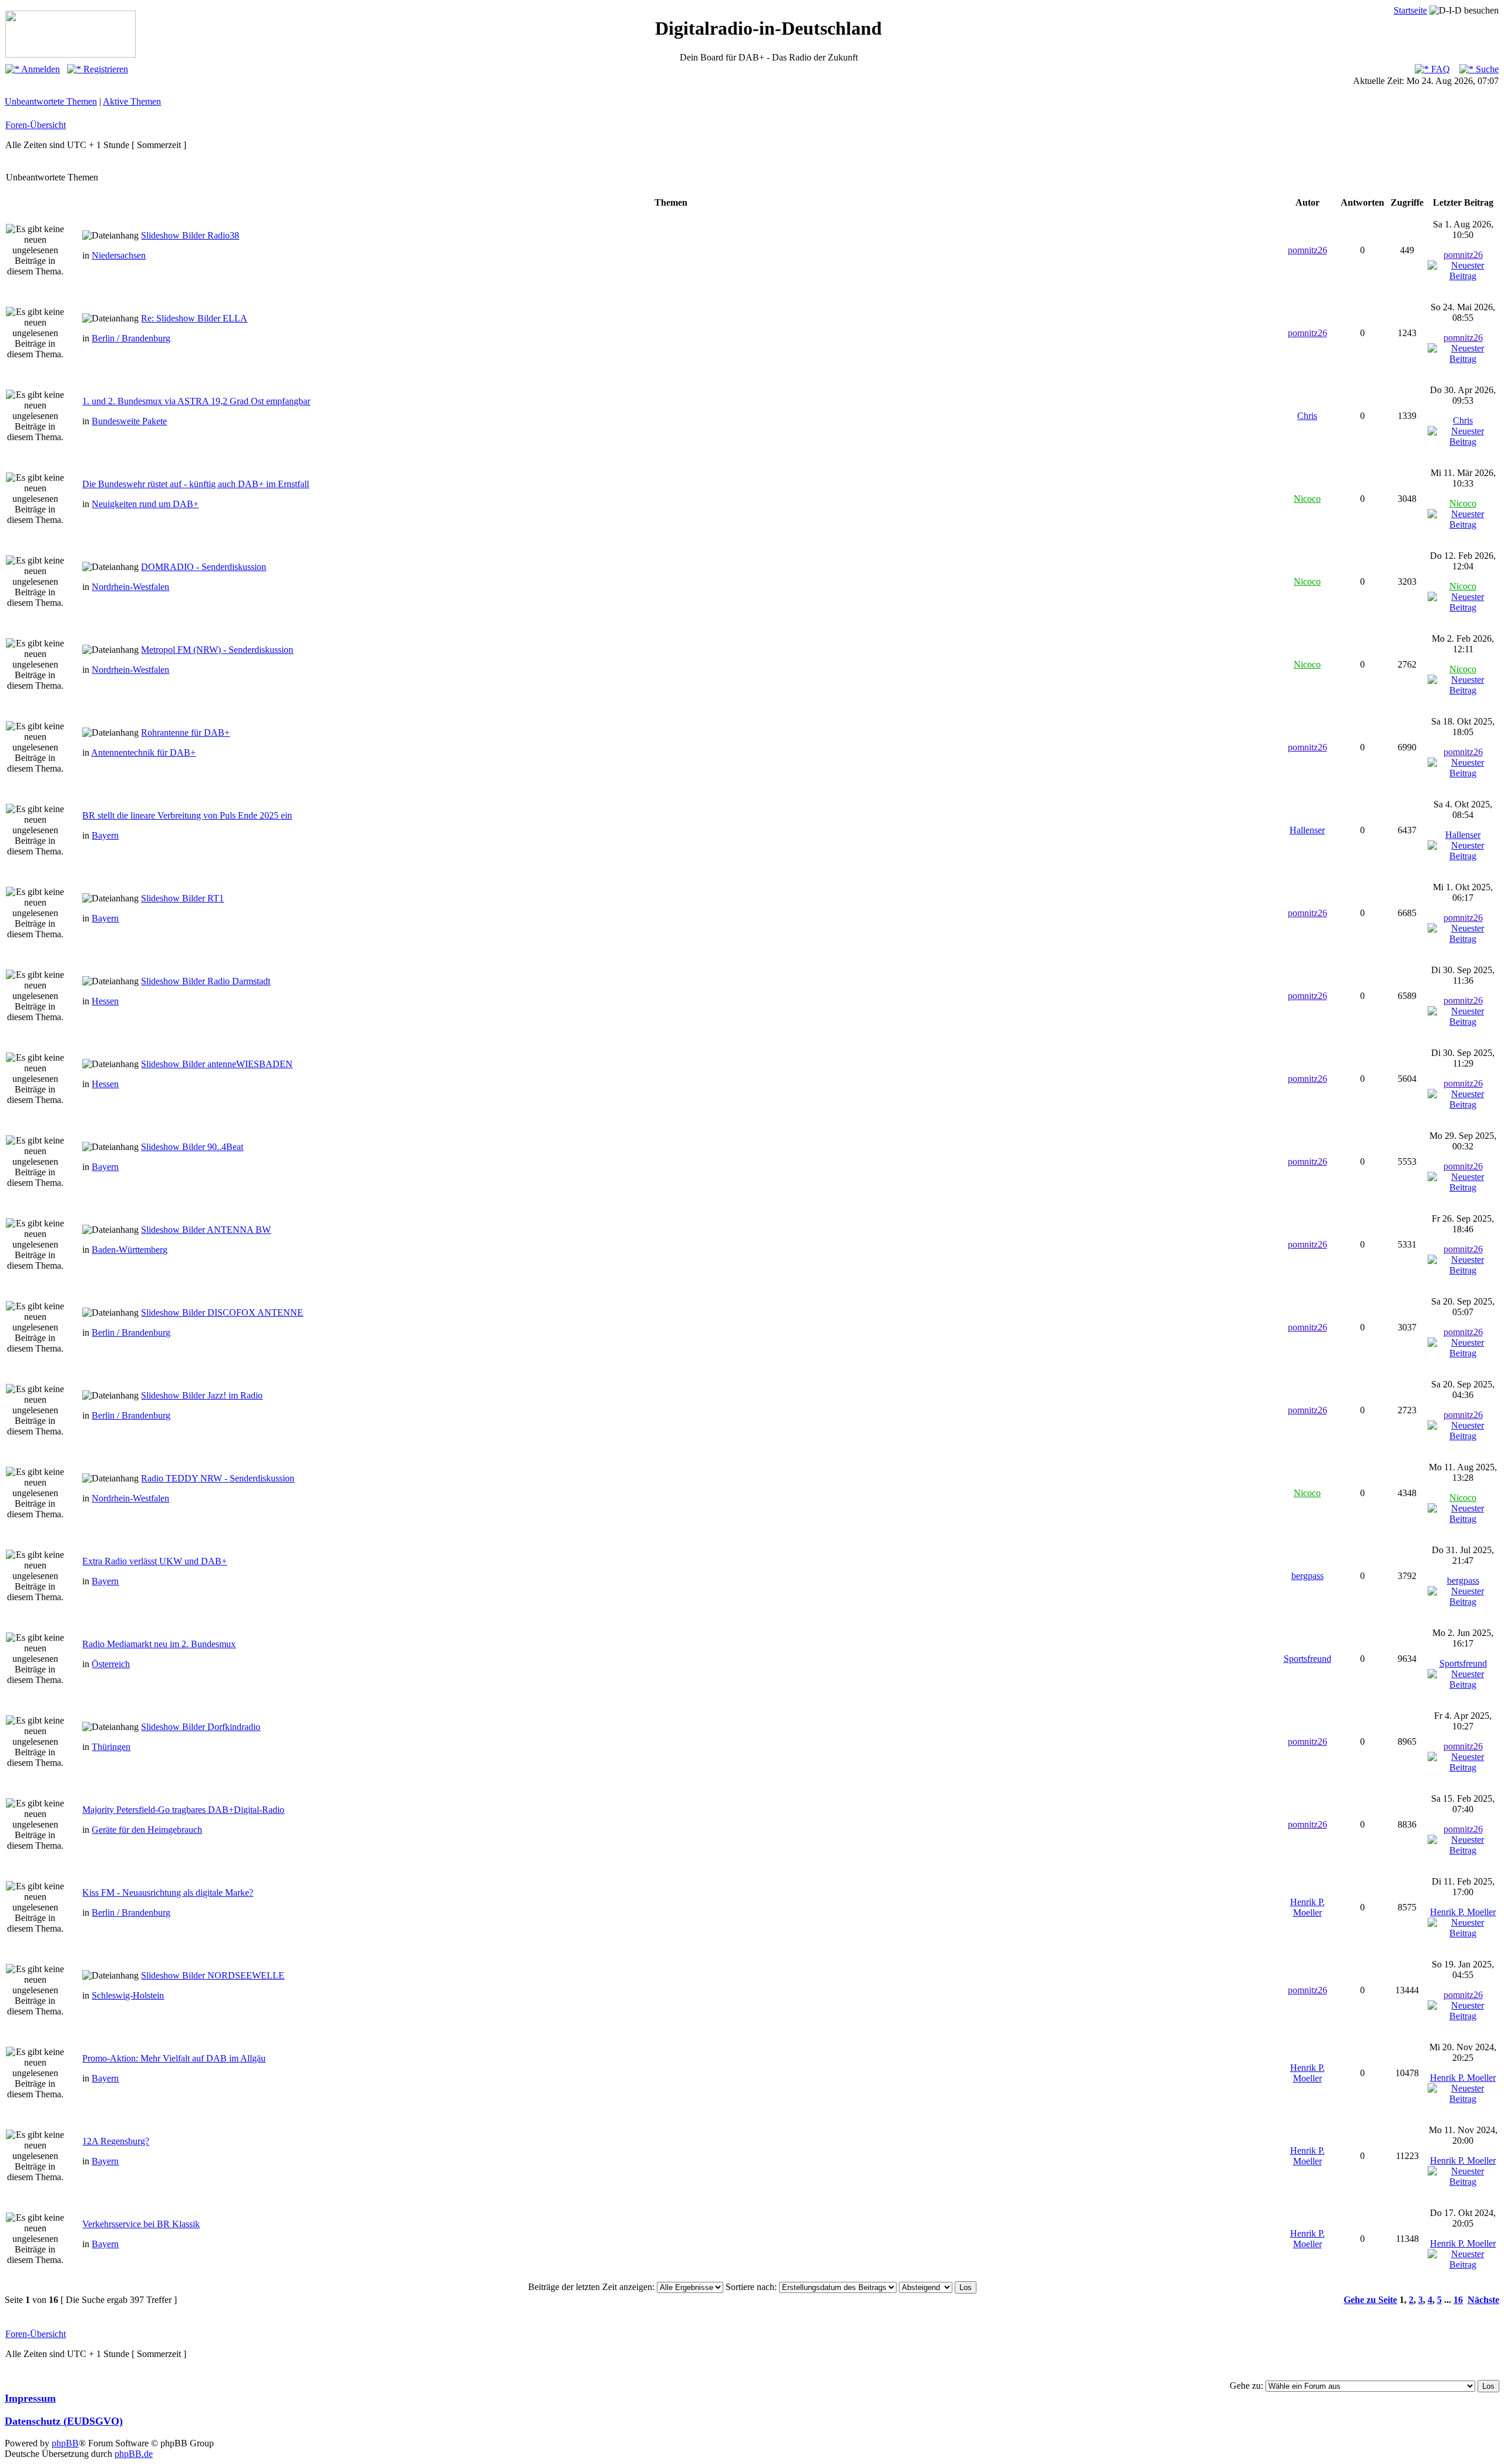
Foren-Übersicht (36, 125)
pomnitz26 (1307, 250)
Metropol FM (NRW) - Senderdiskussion (217, 650)
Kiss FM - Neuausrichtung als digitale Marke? (168, 1893)
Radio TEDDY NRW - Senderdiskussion (218, 1478)
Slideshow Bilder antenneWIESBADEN (217, 1064)
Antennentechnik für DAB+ (143, 752)
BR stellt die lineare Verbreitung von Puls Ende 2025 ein (187, 815)
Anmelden (40, 69)
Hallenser (1307, 830)
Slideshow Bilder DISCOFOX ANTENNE (222, 1313)
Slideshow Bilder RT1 (182, 898)
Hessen (105, 1001)
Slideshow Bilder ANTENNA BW (206, 1230)
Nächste (1483, 2300)
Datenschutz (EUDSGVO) (64, 2421)
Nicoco (1307, 499)
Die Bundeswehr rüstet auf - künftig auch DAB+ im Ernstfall (196, 484)
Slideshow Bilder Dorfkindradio (201, 1727)
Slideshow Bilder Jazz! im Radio (202, 1395)
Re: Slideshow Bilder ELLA (194, 318)
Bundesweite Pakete (129, 421)
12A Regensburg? (116, 2141)
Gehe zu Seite (1370, 2300)
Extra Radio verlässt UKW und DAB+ (155, 1561)
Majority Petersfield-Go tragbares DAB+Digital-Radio (183, 1810)
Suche (1486, 69)
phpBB (65, 2443)
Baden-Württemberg (130, 1250)
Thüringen (111, 1747)
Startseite (1410, 10)
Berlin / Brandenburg (131, 338)
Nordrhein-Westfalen (130, 587)
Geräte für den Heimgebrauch (147, 1830)
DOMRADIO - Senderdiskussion (204, 567)
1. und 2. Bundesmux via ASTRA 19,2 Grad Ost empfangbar (196, 401)
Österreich (111, 1664)
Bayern (105, 835)
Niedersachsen (119, 255)
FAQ (1439, 69)
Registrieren (105, 69)
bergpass (1307, 1576)
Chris (1307, 416)
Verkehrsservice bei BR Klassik (141, 2224)
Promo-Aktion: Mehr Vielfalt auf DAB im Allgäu (174, 2058)
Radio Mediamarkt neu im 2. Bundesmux (159, 1644)
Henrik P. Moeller (1307, 1907)
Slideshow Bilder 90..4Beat (192, 1147)
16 (1458, 2300)
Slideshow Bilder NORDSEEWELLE (213, 1975)
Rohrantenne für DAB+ (185, 733)
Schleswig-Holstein (128, 1995)
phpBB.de (134, 2454)
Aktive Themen (132, 101)
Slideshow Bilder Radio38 (190, 235)
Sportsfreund (1307, 1659)
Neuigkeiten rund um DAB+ (145, 504)
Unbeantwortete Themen (51, 101)
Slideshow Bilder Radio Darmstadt (206, 981)
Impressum (30, 2398)
